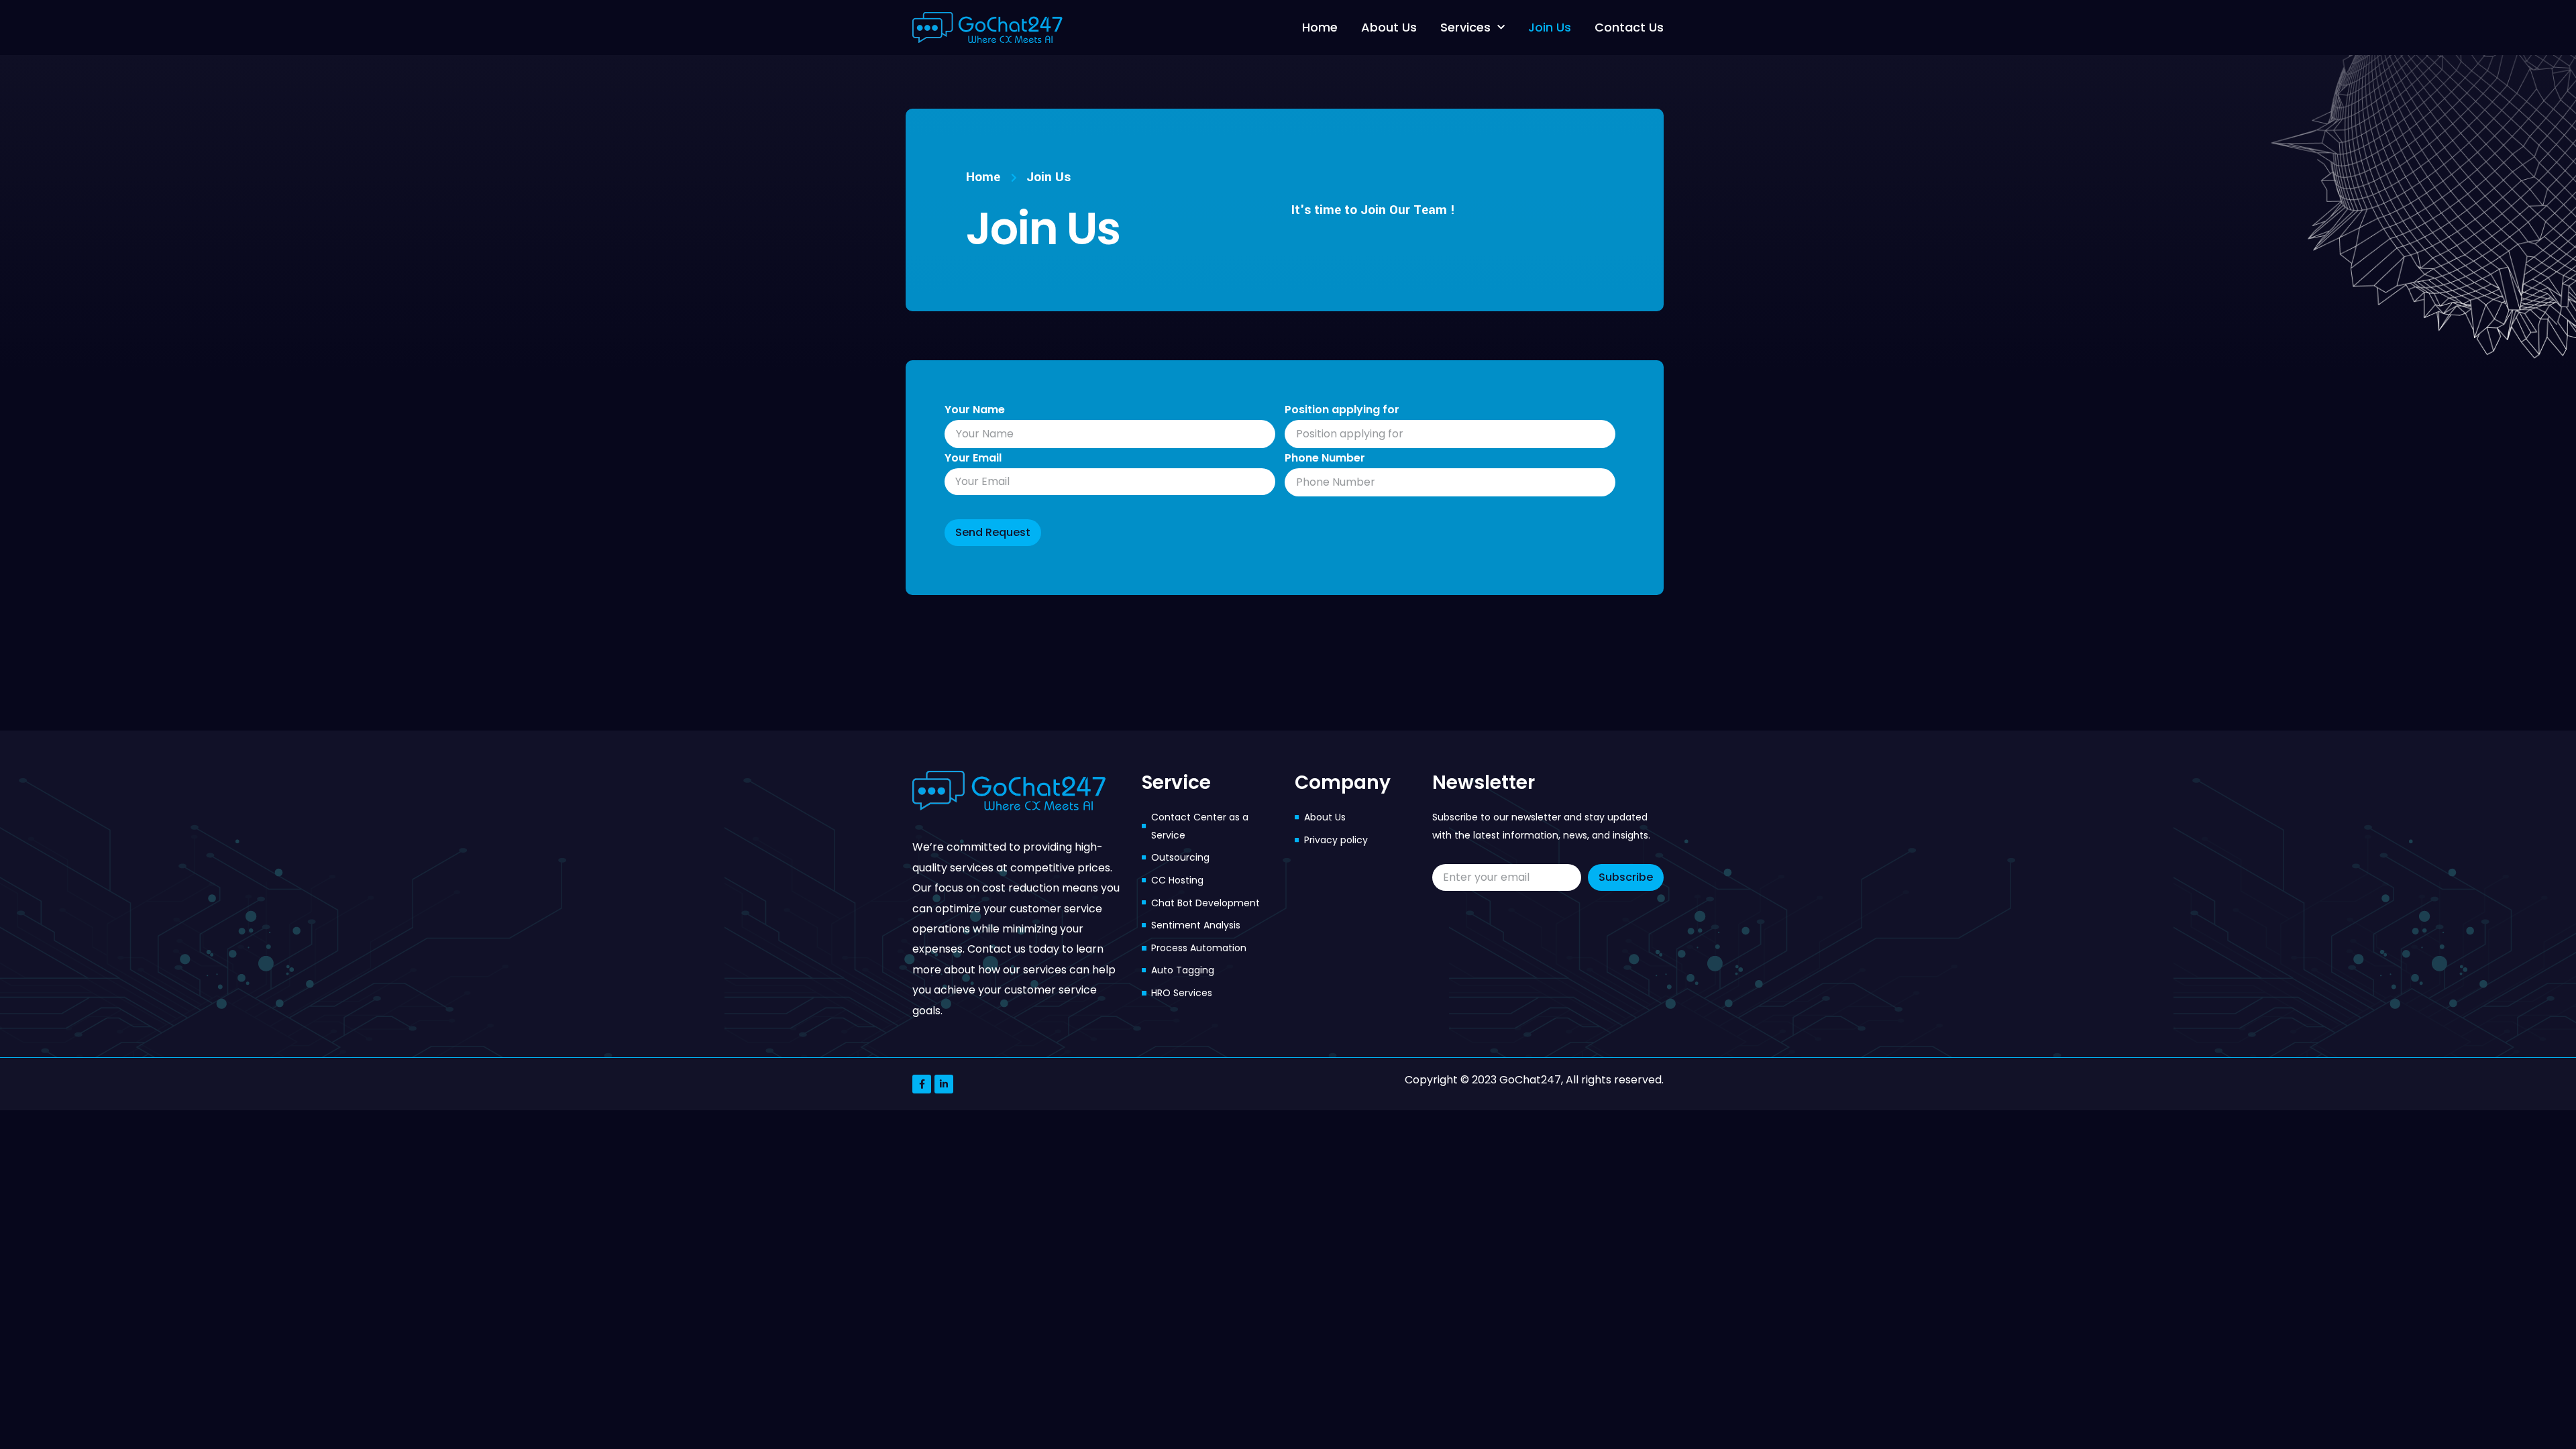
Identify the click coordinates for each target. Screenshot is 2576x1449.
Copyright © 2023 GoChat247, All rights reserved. (1534, 1080)
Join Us (1550, 27)
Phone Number (1325, 458)
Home (1320, 27)
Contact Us (1629, 27)
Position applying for (1342, 410)
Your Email (973, 458)
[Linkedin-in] (944, 1084)
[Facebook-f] (922, 1084)
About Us (1389, 27)
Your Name (975, 410)
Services (1465, 27)
